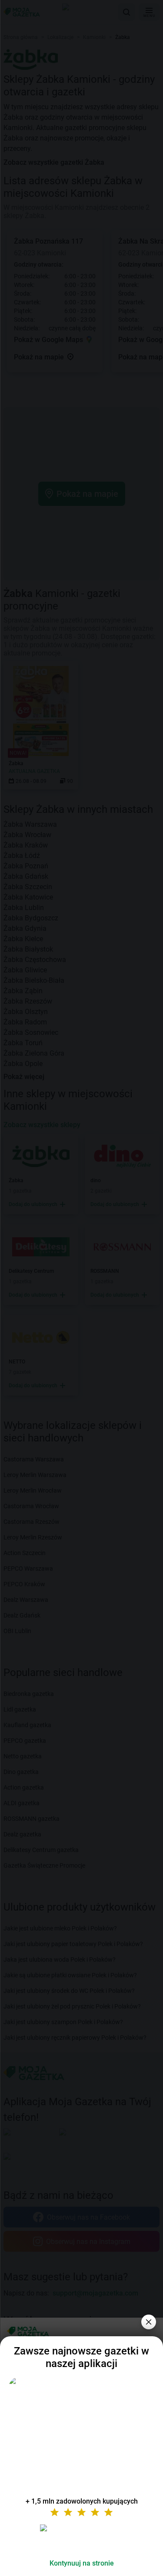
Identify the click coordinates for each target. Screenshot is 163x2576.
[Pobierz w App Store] (82, 2538)
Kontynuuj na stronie (82, 2563)
